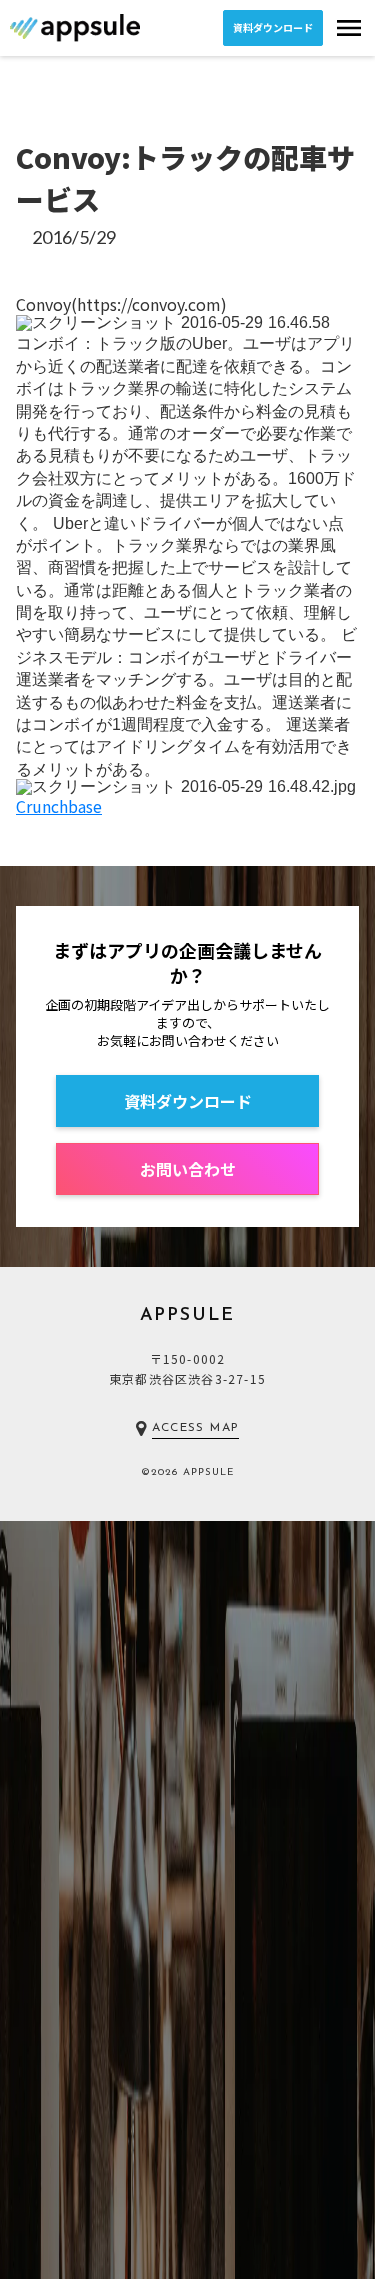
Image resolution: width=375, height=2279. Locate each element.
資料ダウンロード (273, 27)
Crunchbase (59, 806)
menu (349, 28)
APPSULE (188, 1316)
